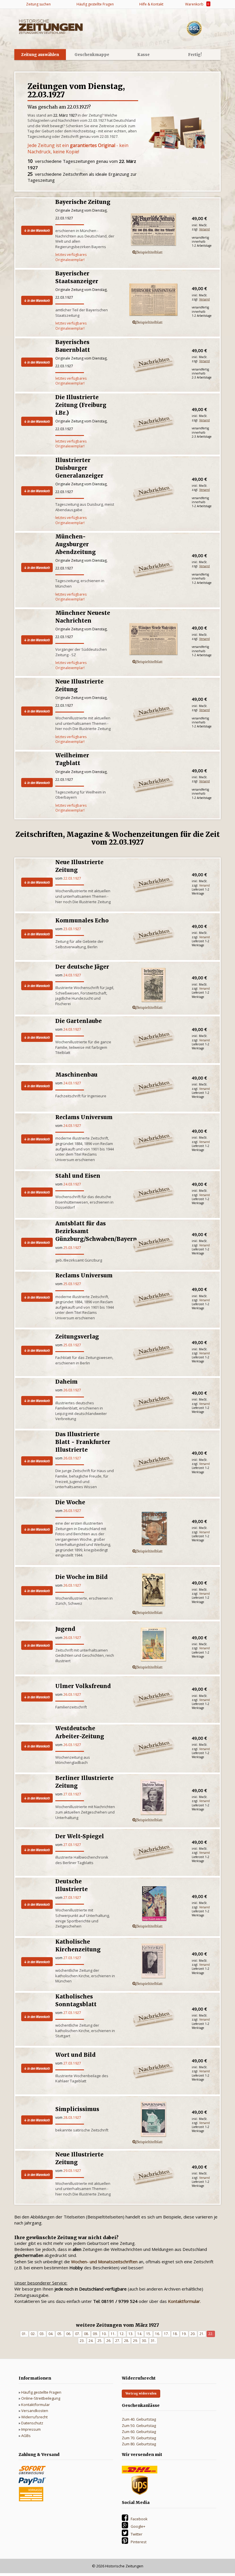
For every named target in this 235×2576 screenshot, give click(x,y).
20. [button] (193, 2334)
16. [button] (157, 2334)
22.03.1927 (72, 878)
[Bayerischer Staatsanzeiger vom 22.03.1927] (153, 301)
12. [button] (122, 2334)
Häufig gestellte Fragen (41, 2392)
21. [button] (202, 2334)
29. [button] (135, 2341)
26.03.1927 (72, 1390)
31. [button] (153, 2341)
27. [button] (118, 2341)
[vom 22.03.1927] (153, 986)
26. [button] (109, 2341)
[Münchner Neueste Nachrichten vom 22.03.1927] (153, 640)
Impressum (31, 2429)
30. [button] (144, 2341)
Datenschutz (32, 2423)
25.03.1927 (72, 1248)
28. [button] (127, 2341)
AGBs (26, 2436)
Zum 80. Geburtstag (139, 2444)
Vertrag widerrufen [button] (141, 2393)
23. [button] (82, 2341)
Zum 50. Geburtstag (139, 2426)
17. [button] (166, 2334)
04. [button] (51, 2334)
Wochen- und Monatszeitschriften (104, 2262)
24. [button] (91, 2341)
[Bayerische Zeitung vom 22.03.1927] (153, 231)
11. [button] (113, 2334)
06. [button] (69, 2334)
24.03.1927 (72, 975)
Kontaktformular (36, 2405)
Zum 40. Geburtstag (139, 2419)
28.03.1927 (72, 2118)
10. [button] (104, 2334)
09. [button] (95, 2334)
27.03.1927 (72, 1794)
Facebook (139, 2519)
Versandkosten (35, 2411)
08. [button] (86, 2334)
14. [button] (140, 2334)
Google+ (138, 2526)
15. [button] (149, 2334)
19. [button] (184, 2334)
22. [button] (211, 2334)
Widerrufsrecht (34, 2417)
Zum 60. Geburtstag (139, 2432)
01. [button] (24, 2334)
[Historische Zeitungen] (51, 26)
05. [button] (60, 2334)
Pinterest (139, 2542)
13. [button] (131, 2334)
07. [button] (78, 2334)
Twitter (137, 2534)
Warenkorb (196, 4)
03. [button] (42, 2334)
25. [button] (100, 2341)
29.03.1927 (72, 2171)
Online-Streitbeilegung (41, 2398)
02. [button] (33, 2334)
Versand (204, 229)
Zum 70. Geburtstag (139, 2438)
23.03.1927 (72, 929)
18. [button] (175, 2334)
